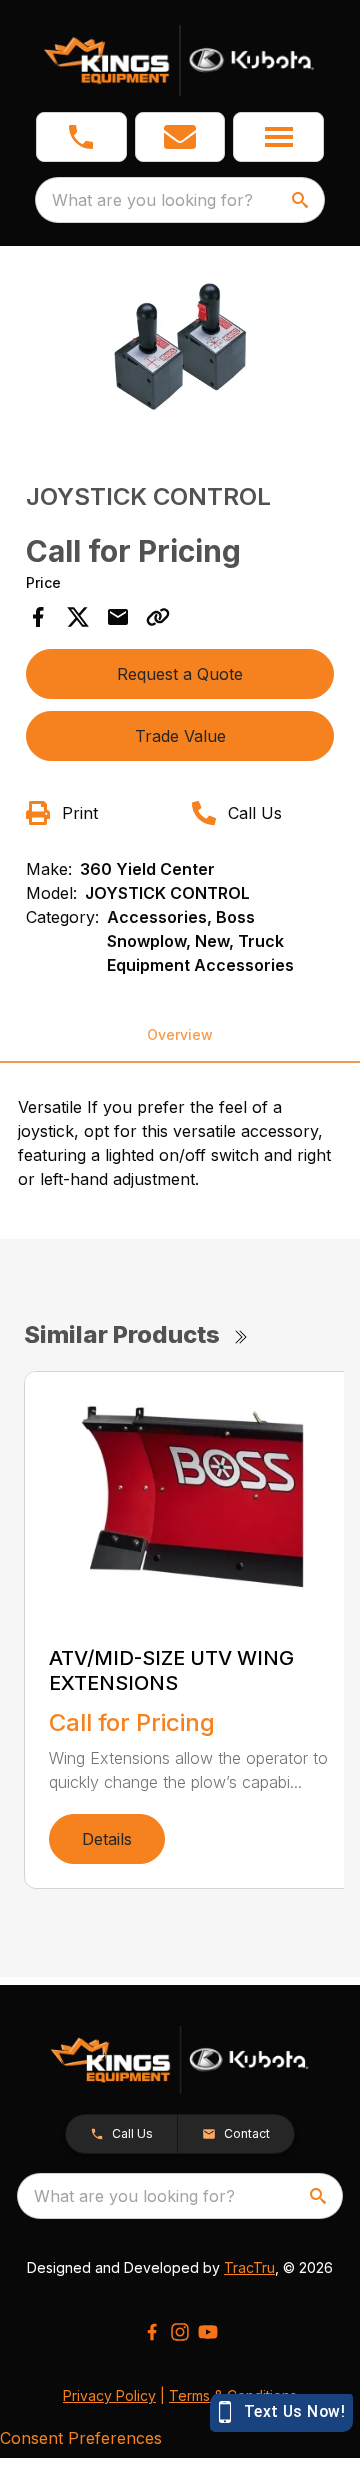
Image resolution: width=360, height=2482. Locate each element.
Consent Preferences (81, 2438)
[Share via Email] (118, 617)
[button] (81, 137)
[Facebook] (152, 2332)
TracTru (249, 2267)
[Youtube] (208, 2332)
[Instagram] (180, 2332)
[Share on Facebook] (38, 617)
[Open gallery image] (180, 346)
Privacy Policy (109, 2395)
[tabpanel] (180, 349)
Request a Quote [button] (180, 674)
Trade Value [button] (180, 736)
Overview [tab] (180, 1034)
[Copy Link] (158, 617)
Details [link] (107, 1839)
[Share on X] (78, 617)
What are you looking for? (152, 200)
